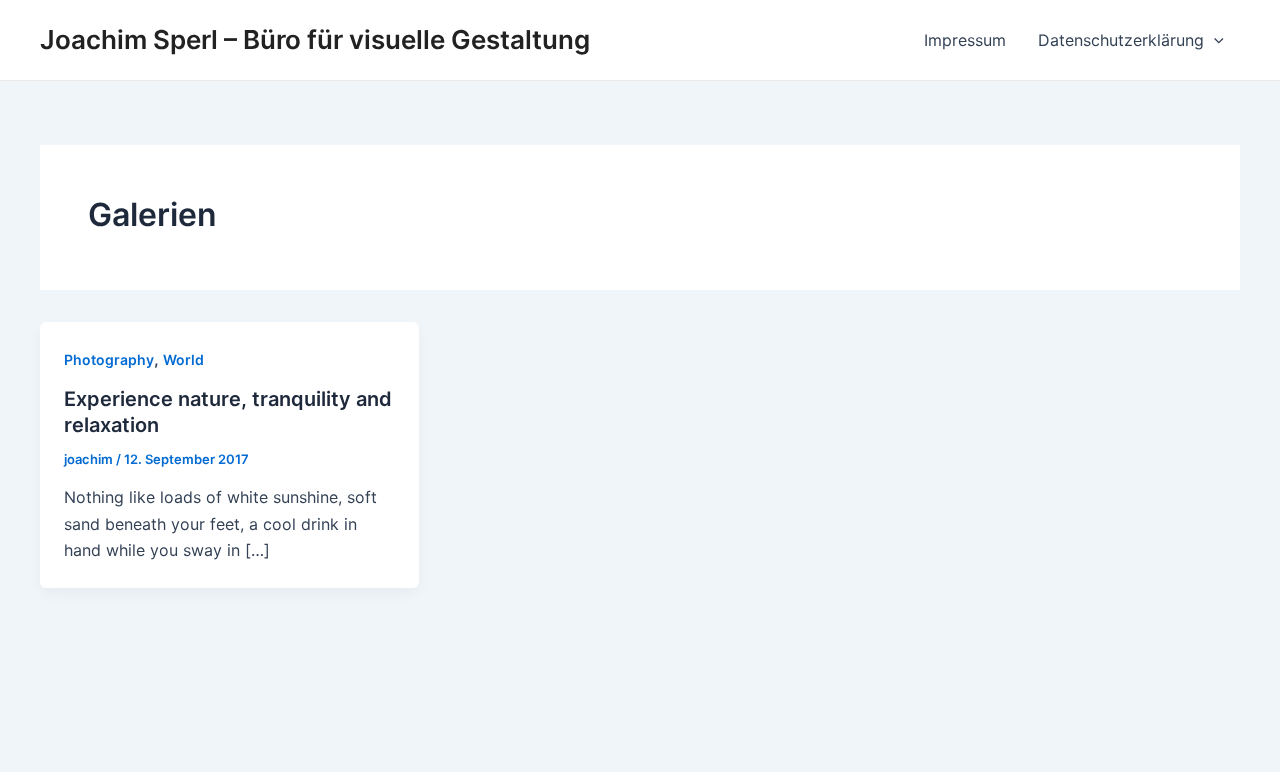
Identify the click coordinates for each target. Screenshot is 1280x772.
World (183, 359)
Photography (109, 359)
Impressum (965, 40)
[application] (1214, 40)
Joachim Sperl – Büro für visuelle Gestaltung (315, 39)
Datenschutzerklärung (1121, 40)
